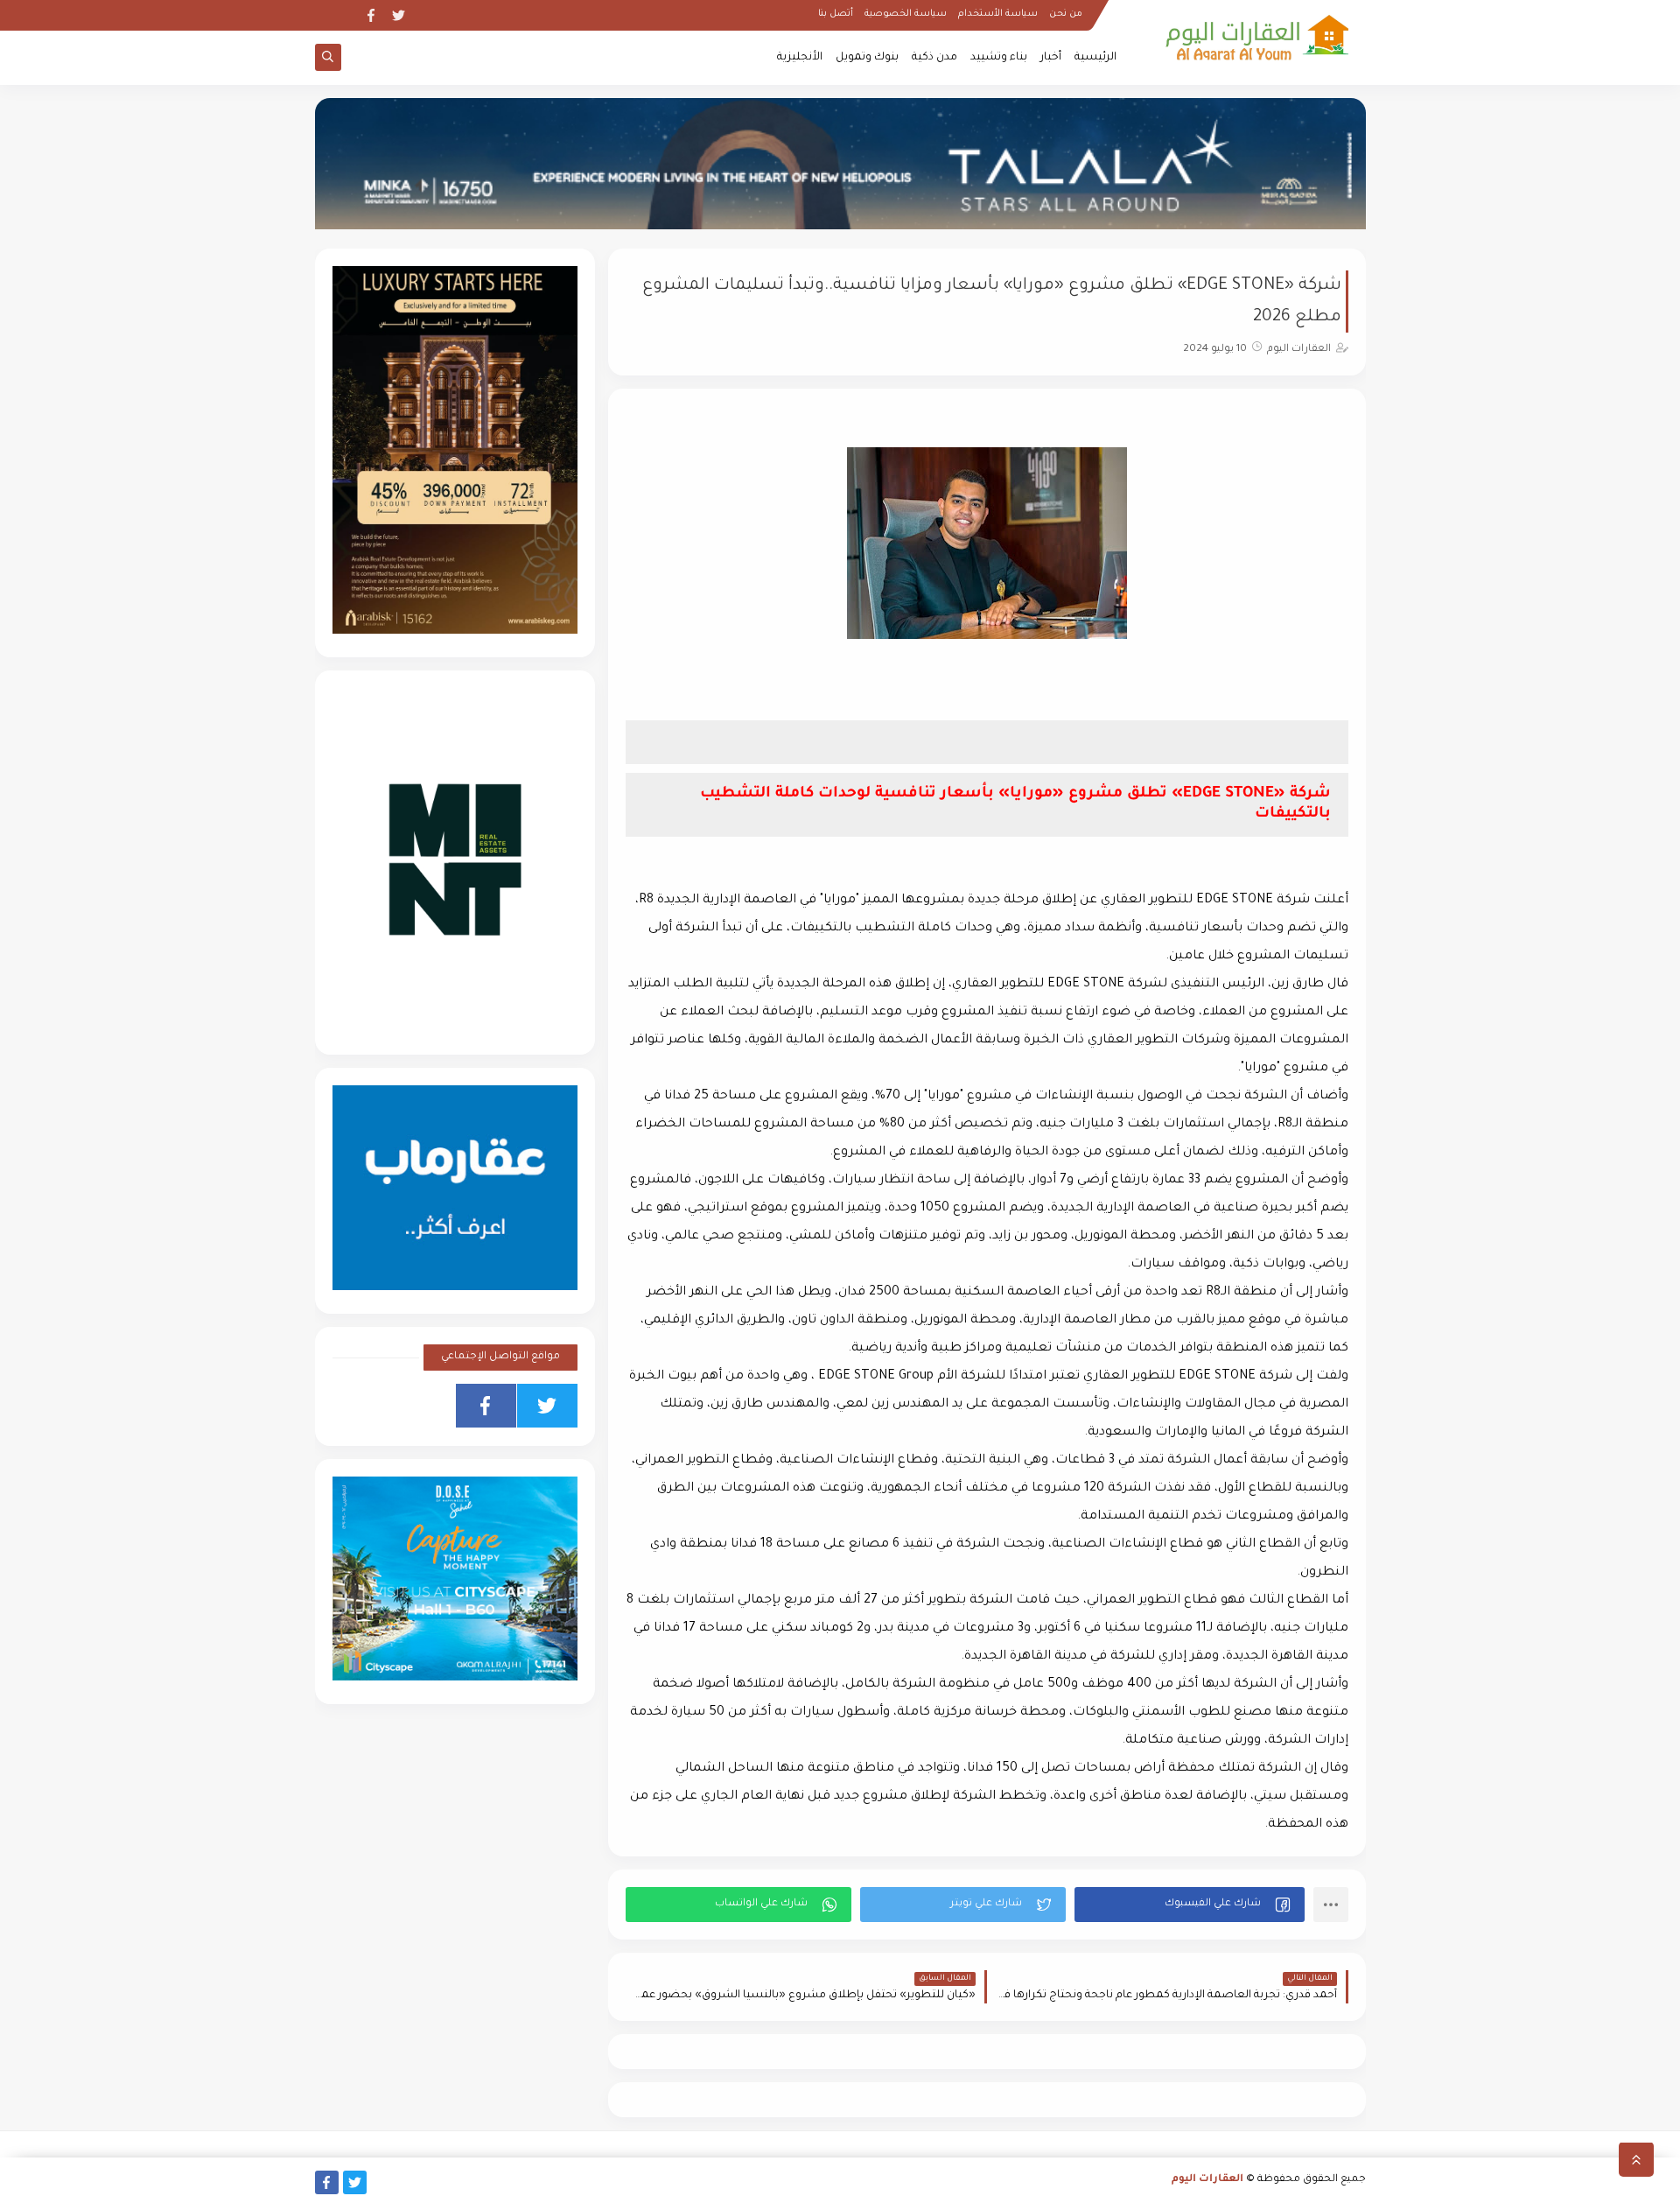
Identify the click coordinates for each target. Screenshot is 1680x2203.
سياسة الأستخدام (998, 14)
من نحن (1066, 14)
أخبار (1051, 58)
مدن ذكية (934, 58)
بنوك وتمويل (867, 58)
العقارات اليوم (1207, 2180)
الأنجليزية (800, 58)
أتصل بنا (836, 14)
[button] (1190, 1905)
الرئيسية (1095, 58)
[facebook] (371, 15)
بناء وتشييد (999, 58)
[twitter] (399, 15)
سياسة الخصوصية (906, 14)
